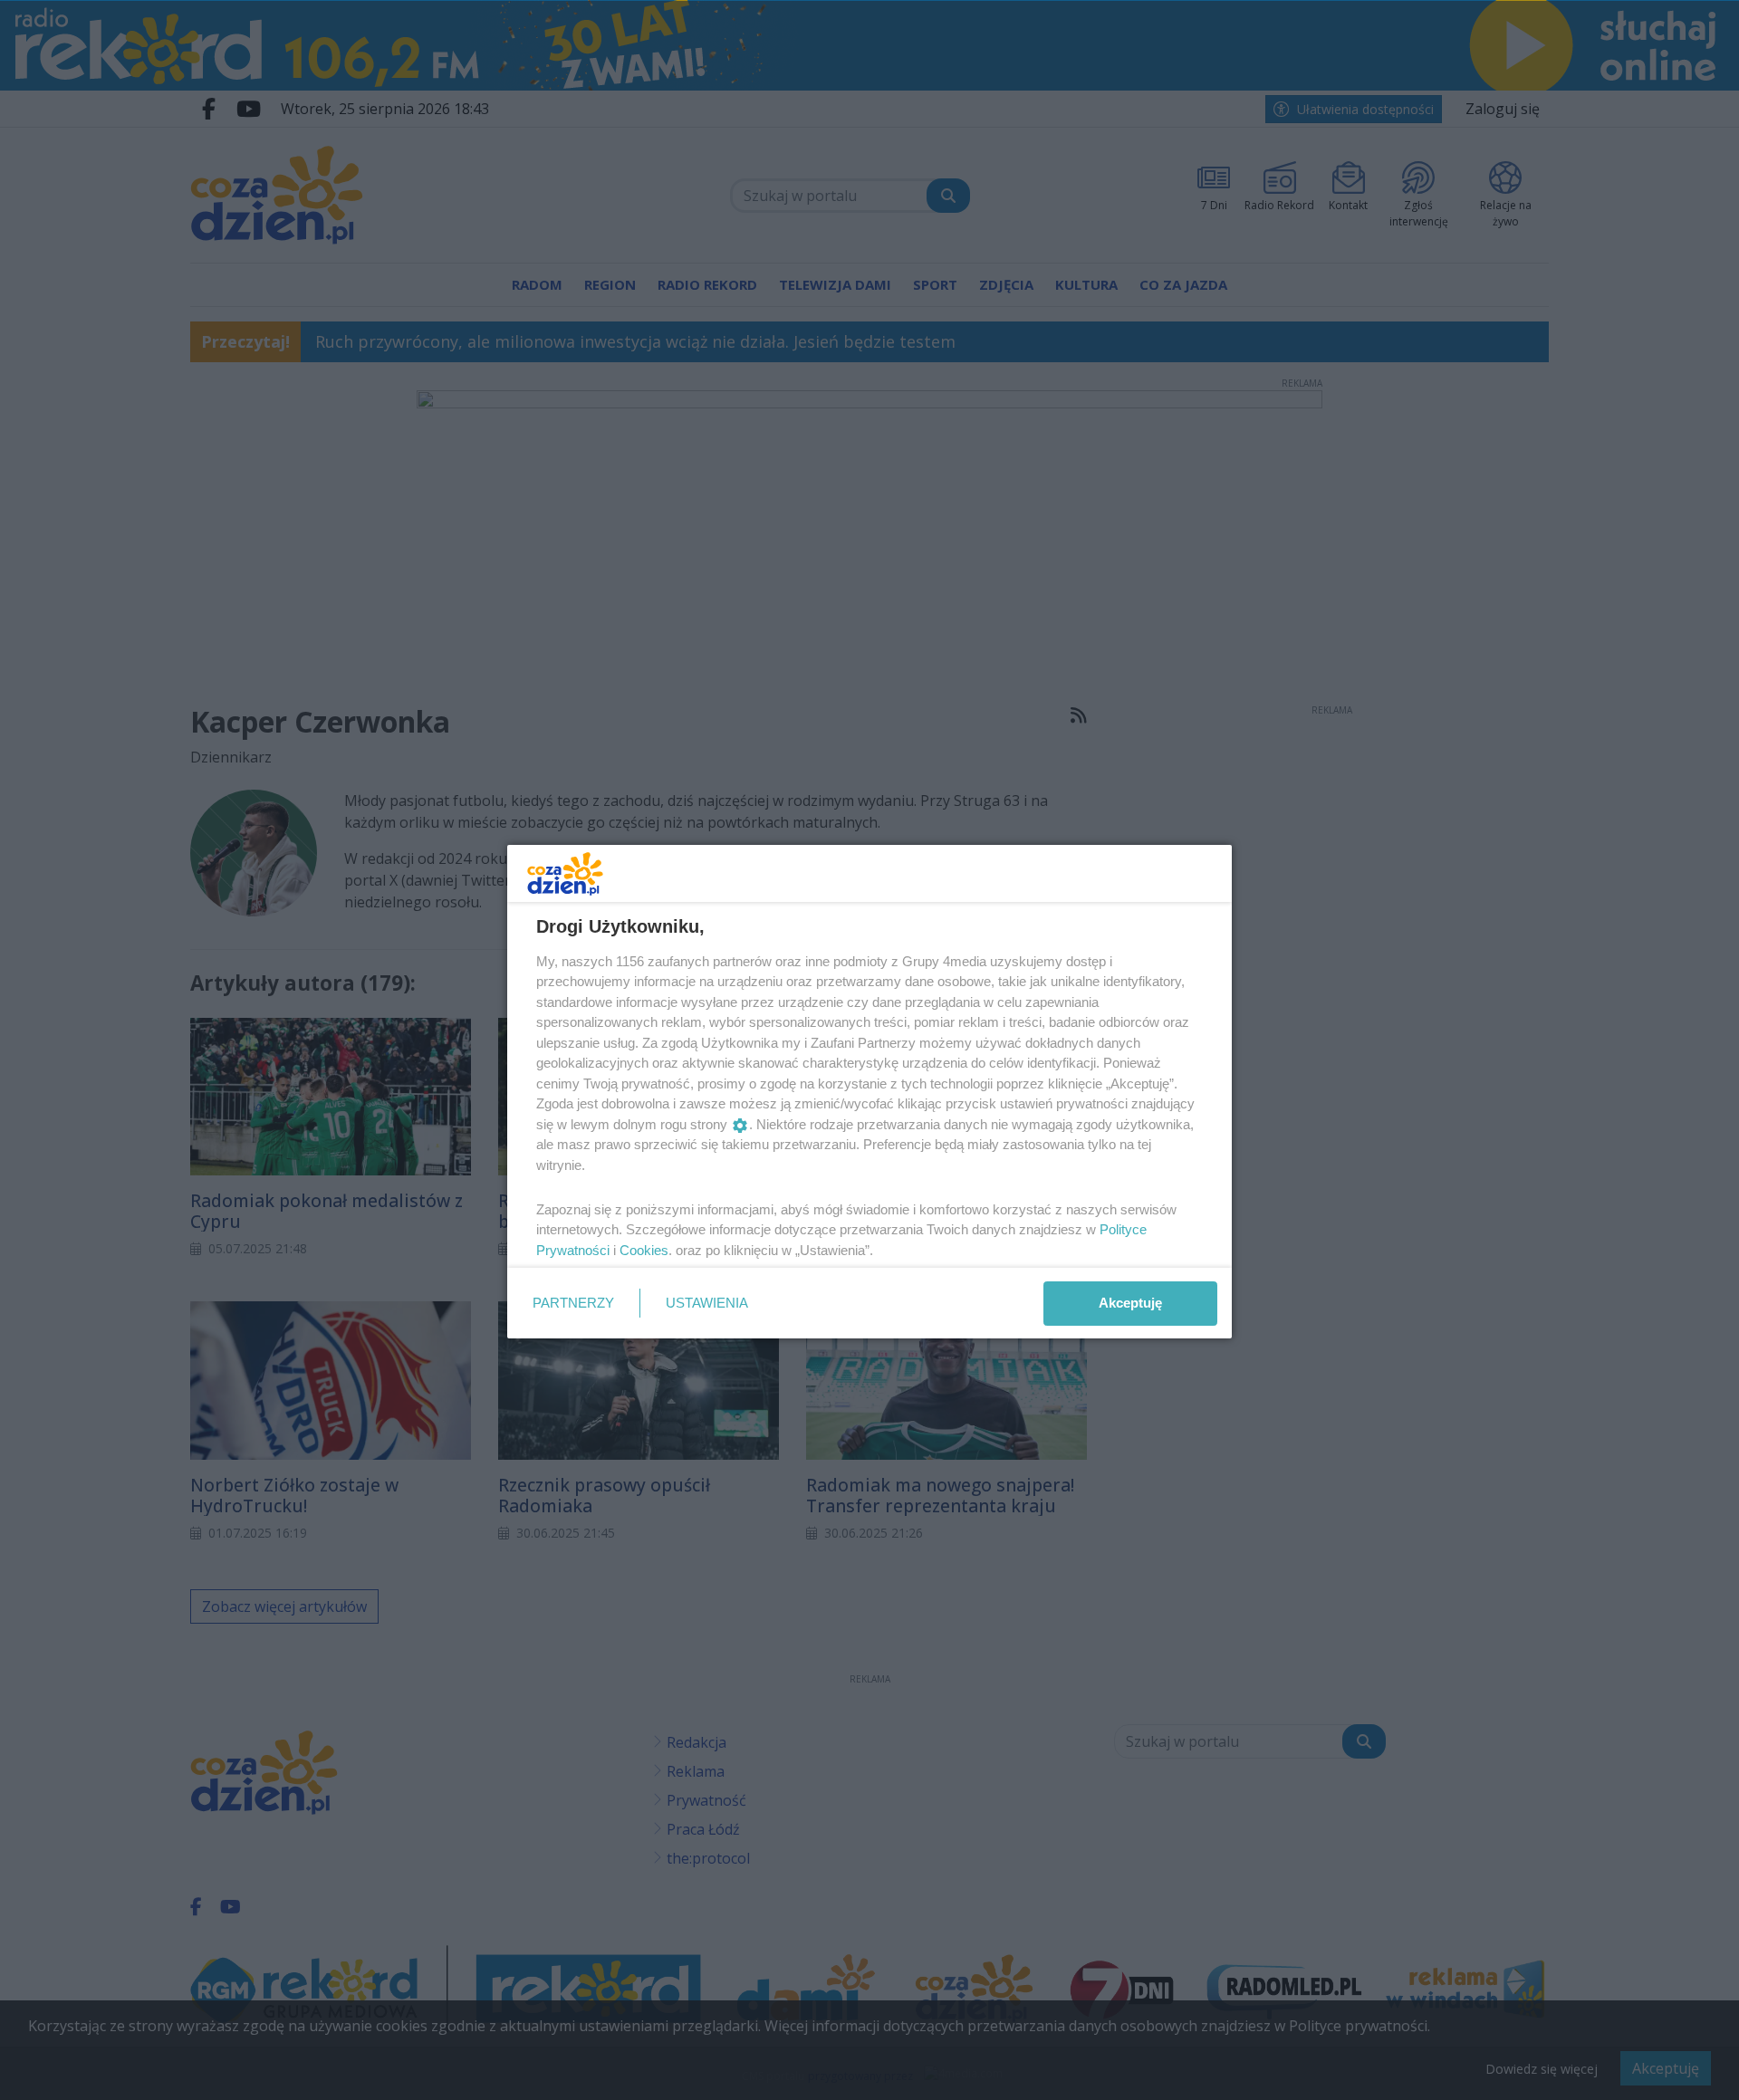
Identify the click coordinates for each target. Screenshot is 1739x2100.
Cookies (644, 1250)
